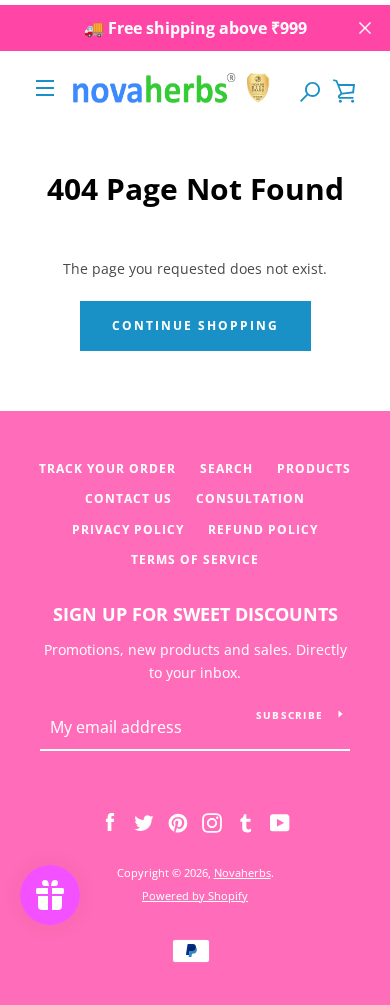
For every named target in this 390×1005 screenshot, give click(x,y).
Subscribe (289, 715)
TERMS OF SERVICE (195, 559)
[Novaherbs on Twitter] (144, 821)
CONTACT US (128, 498)
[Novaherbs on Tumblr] (246, 821)
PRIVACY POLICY (128, 529)
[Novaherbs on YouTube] (280, 821)
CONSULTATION (250, 498)
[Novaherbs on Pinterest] (178, 821)
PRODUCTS (314, 468)
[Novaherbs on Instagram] (212, 821)
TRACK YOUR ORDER (107, 468)
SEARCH (226, 468)
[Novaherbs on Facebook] (110, 821)
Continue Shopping (195, 325)
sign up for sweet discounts (195, 614)
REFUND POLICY (263, 529)
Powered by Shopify (195, 895)
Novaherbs (242, 872)
